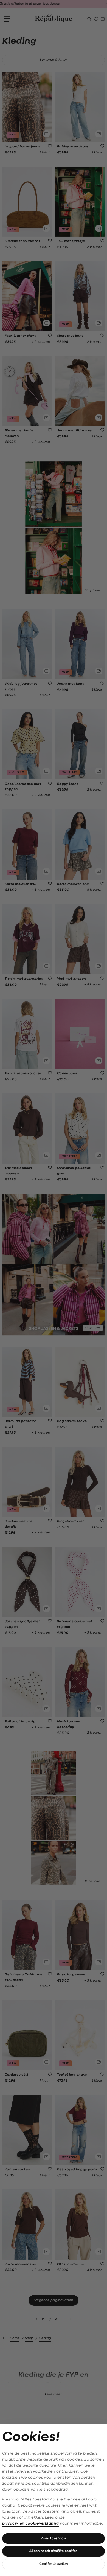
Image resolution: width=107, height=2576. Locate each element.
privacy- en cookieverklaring (31, 2524)
